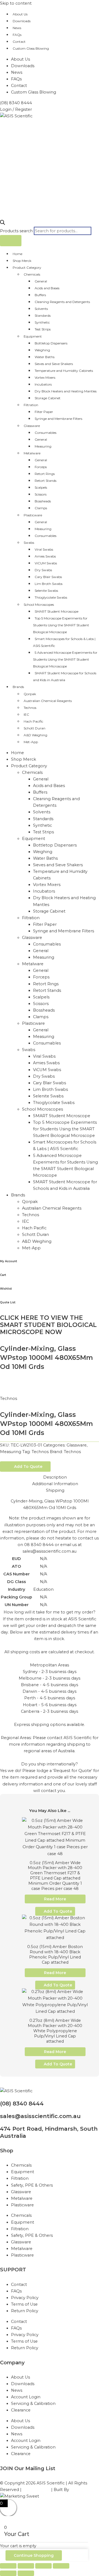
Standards (43, 315)
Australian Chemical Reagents (48, 701)
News (17, 28)
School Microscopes (39, 605)
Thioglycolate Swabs (51, 597)
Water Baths (45, 357)
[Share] (43, 2566)
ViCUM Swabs (46, 563)
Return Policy (25, 2311)
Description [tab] (55, 1477)
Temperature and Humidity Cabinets (64, 371)
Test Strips (43, 329)
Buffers (40, 295)
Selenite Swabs (46, 591)
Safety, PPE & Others (32, 2185)
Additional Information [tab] (55, 1484)
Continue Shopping (34, 2555)
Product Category (27, 267)
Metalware (32, 453)
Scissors (41, 494)
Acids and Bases (47, 288)
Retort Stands (46, 481)
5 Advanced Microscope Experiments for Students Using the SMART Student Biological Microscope (65, 659)
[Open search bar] (2, 223)
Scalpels (41, 487)
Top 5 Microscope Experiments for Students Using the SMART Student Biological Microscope (61, 625)
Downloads (22, 21)
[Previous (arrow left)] (8, 2573)
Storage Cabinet (48, 398)
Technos (30, 708)
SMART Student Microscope (57, 611)
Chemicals (32, 274)
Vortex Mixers (45, 377)
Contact (19, 42)
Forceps (41, 467)
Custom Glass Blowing (31, 48)
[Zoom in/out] (8, 2566)
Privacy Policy (25, 2298)
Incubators (43, 384)
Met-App (31, 742)
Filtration (31, 405)
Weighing (42, 350)
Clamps (41, 508)
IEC (26, 714)
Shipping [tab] (55, 1490)
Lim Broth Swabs (49, 584)
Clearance (21, 2410)
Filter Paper (44, 412)
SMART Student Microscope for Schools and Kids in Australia (65, 676)
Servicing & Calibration (33, 2404)
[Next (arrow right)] (26, 2573)
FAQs (17, 35)
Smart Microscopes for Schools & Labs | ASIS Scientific (64, 642)
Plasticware (33, 515)
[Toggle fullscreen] (26, 2566)
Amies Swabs (45, 556)
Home (17, 254)
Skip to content (16, 3)
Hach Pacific (33, 721)
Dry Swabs (43, 570)
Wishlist (6, 1289)
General (41, 281)
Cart (3, 1275)
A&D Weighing (35, 735)
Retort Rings (45, 474)
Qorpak (30, 694)
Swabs (29, 543)
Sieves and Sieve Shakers (54, 364)
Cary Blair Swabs (48, 577)
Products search (17, 231)
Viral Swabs (44, 549)
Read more (55, 1899)
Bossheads (43, 501)
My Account (9, 1261)
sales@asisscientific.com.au (40, 2116)
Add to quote (28, 1467)
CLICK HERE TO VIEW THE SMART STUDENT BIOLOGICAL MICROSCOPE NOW (48, 1325)
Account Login (26, 2397)
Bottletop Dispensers (51, 343)
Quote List (8, 1302)
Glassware (32, 426)
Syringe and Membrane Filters (58, 419)
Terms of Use (24, 2304)
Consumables (46, 433)
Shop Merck (22, 261)
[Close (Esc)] (61, 2566)
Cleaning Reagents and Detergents (62, 302)
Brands (18, 687)
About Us (20, 14)
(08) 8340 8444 (22, 2104)
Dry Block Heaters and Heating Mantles (66, 391)
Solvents (41, 309)
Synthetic (42, 322)
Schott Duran (35, 728)
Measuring (43, 446)
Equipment (33, 336)
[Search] (11, 241)
